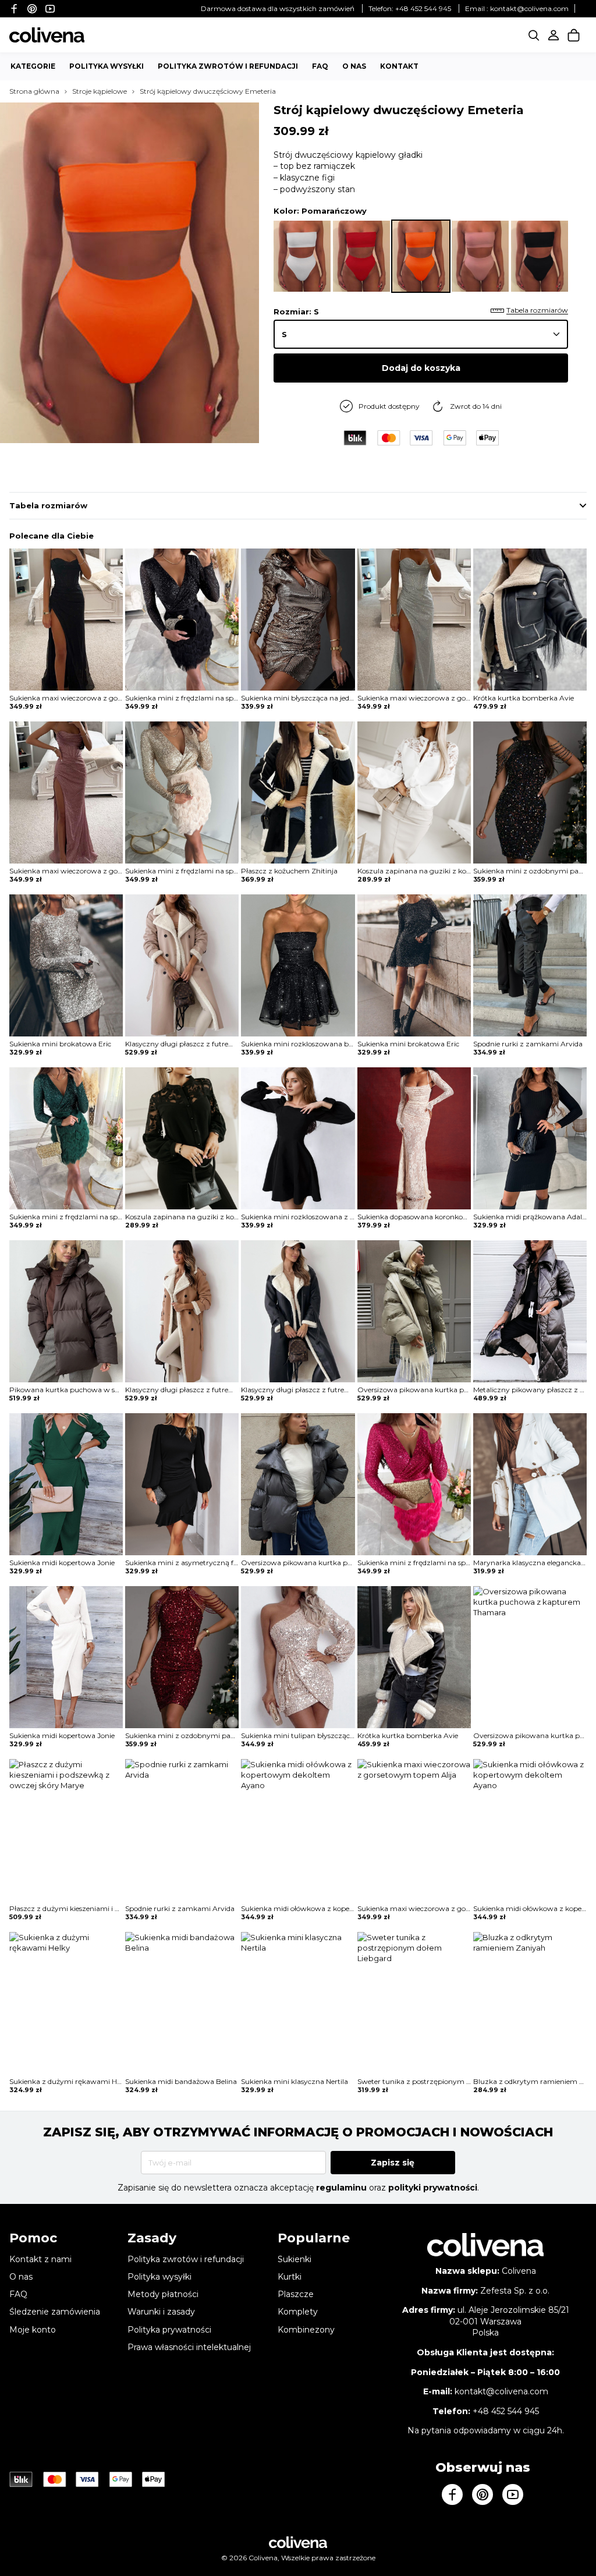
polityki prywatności (433, 2188)
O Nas (354, 66)
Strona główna (34, 91)
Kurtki (290, 2277)
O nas (21, 2277)
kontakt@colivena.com (529, 8)
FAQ (320, 66)
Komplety (298, 2312)
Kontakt (399, 66)
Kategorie (33, 66)
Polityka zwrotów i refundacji (228, 66)
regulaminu (341, 2188)
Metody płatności (163, 2294)
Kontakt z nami (40, 2259)
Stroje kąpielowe (100, 91)
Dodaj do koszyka (421, 368)
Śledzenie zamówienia (55, 2312)
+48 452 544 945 (423, 8)
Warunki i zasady (161, 2312)
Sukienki (295, 2259)
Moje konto (33, 2330)
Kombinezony (306, 2330)
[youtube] (50, 8)
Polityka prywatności (169, 2330)
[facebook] (14, 8)
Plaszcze (296, 2294)
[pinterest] (32, 8)
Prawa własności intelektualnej (189, 2347)
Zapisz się (393, 2163)
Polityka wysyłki (107, 66)
